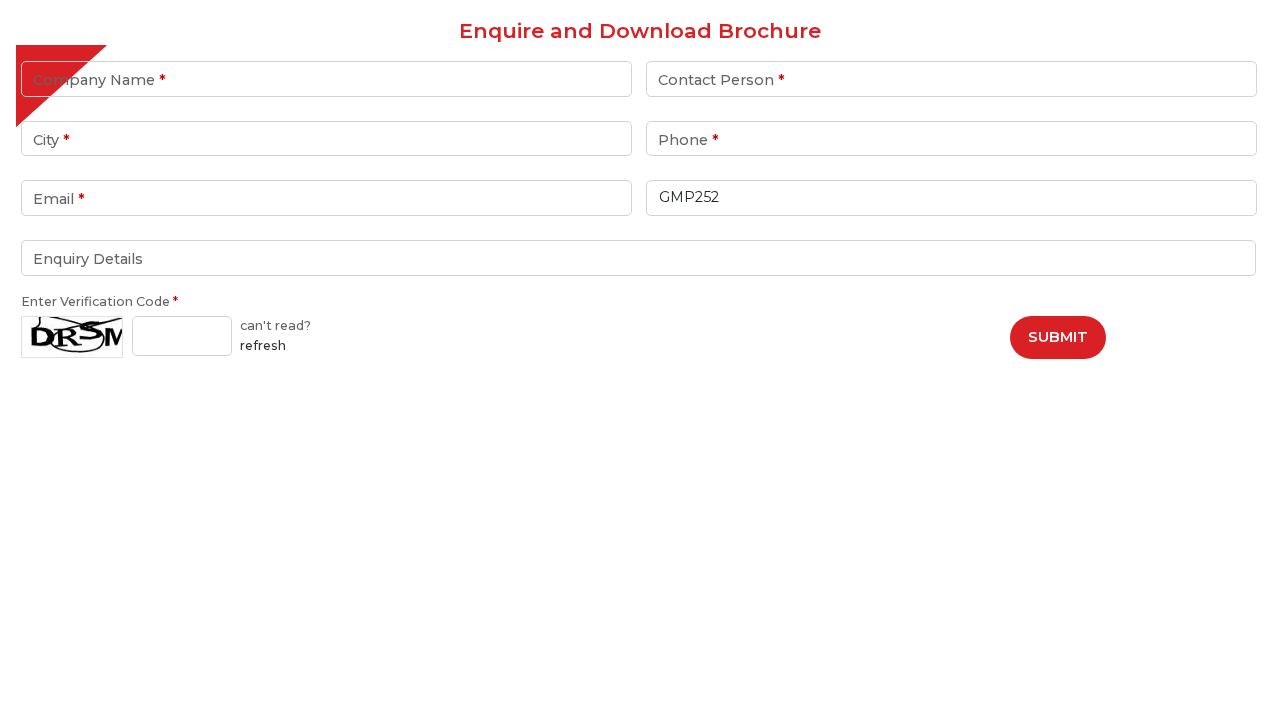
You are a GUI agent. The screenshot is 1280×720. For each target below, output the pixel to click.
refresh (263, 345)
